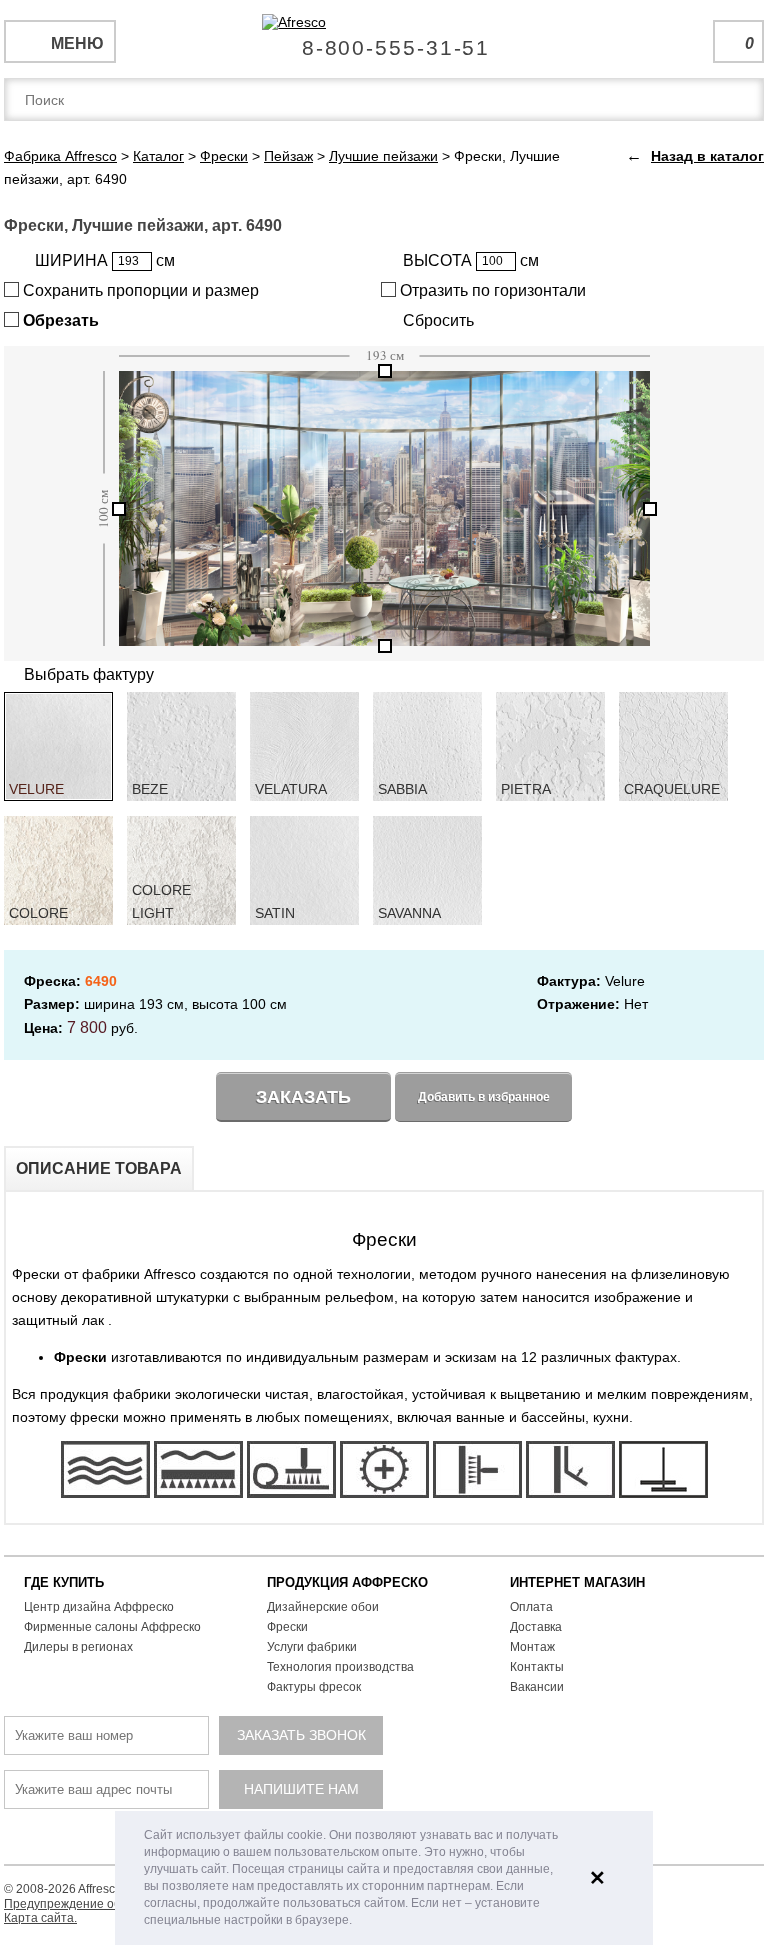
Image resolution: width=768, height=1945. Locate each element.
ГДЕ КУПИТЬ (64, 1582)
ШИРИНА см (105, 260)
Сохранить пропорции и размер (139, 290)
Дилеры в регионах (78, 1647)
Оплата (531, 1607)
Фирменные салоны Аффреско (112, 1627)
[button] (357, 1921)
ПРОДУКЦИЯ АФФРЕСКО (347, 1582)
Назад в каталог (707, 156)
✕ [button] (597, 1878)
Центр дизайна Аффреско (99, 1607)
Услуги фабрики (312, 1647)
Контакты (537, 1667)
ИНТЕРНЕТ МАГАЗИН (577, 1582)
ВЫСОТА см (471, 260)
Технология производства (340, 1667)
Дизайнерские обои (323, 1607)
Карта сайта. (40, 1918)
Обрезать (59, 320)
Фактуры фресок (314, 1687)
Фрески (287, 1627)
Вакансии (537, 1687)
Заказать (303, 1097)
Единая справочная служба (384, 40)
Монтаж (532, 1647)
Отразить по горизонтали (491, 290)
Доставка (536, 1627)
